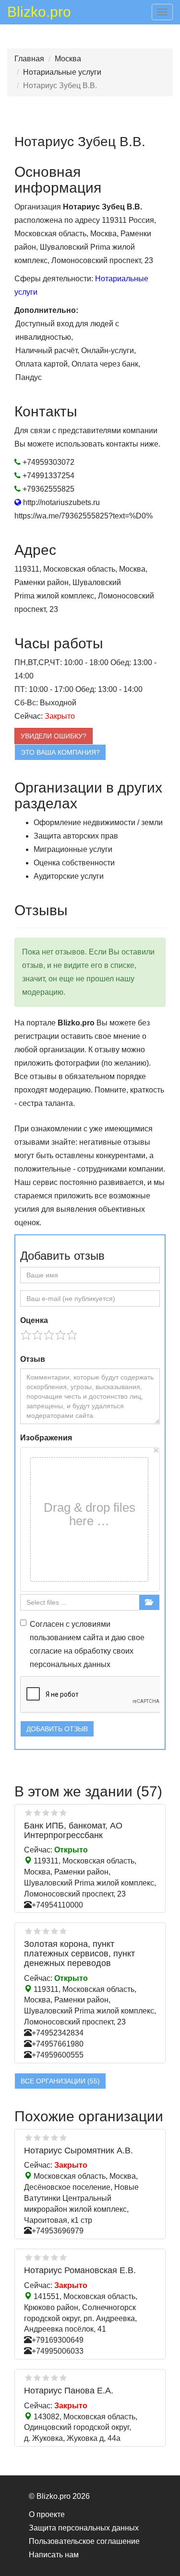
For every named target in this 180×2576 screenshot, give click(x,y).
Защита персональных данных (84, 2528)
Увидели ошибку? (54, 736)
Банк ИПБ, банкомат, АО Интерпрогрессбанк (73, 1830)
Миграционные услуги (73, 849)
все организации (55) (60, 2081)
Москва (68, 59)
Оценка (34, 1320)
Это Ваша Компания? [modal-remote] (60, 752)
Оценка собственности (74, 863)
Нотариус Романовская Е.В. (80, 2270)
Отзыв (33, 1359)
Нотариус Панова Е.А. (69, 2391)
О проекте (47, 2514)
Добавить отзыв (57, 1729)
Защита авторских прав (76, 836)
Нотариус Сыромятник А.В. (78, 2150)
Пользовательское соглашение (84, 2541)
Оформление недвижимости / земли (98, 822)
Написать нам (54, 2555)
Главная (29, 59)
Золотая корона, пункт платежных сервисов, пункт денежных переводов (79, 1954)
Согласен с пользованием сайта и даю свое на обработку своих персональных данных (87, 1644)
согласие (46, 1651)
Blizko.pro (39, 13)
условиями (91, 1624)
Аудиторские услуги (69, 876)
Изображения (46, 1438)
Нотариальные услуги (62, 72)
